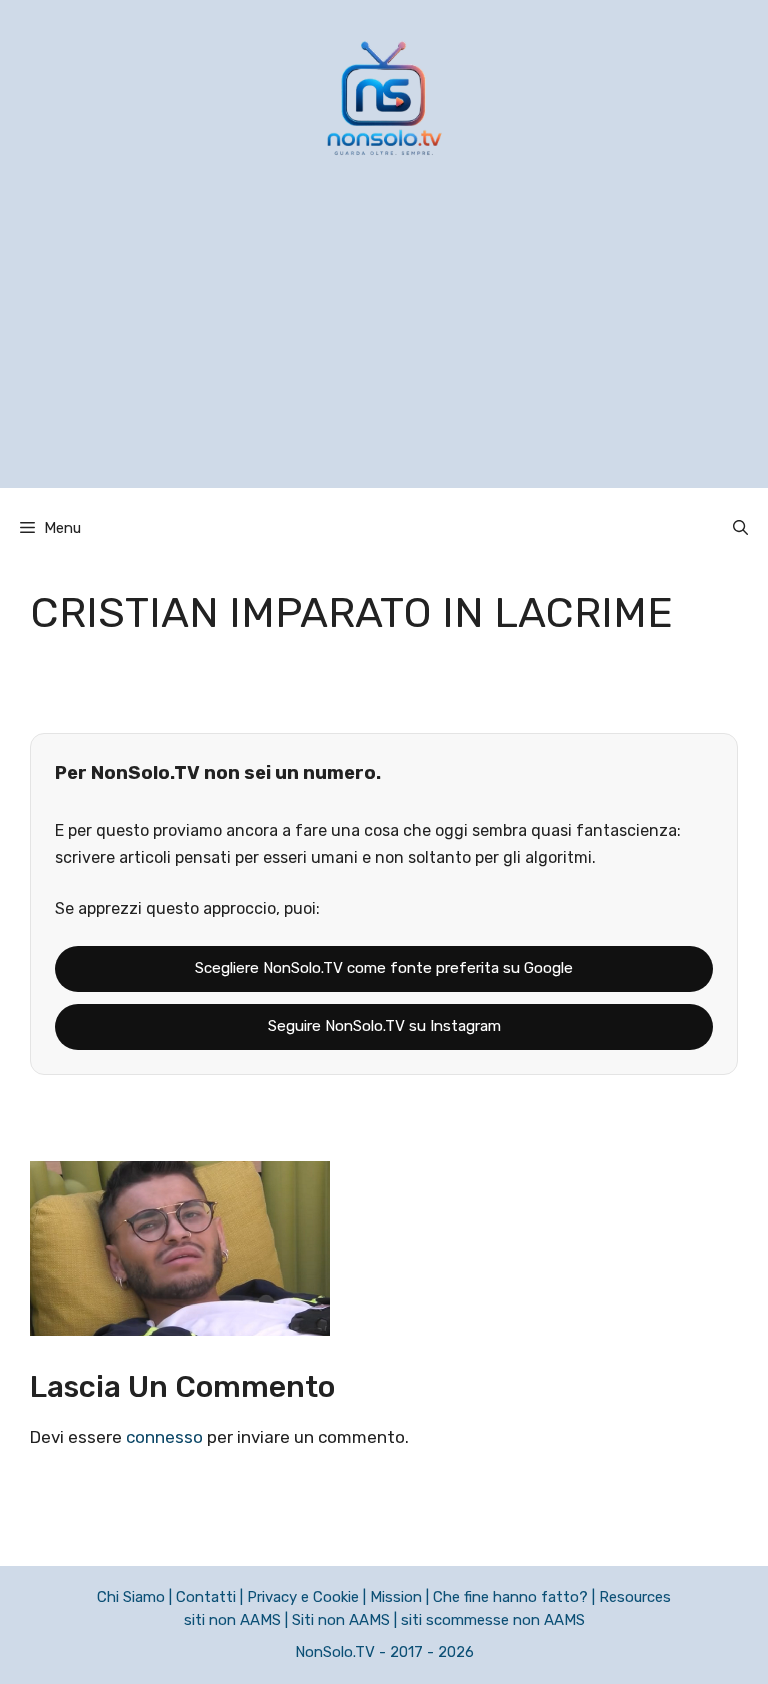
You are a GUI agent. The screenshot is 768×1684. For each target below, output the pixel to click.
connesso (164, 1437)
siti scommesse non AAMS (493, 1620)
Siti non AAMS (341, 1620)
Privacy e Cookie (303, 1597)
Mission (396, 1597)
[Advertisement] (384, 348)
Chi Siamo (131, 1597)
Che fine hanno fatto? (510, 1597)
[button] (740, 528)
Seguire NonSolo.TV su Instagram (384, 1026)
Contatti (206, 1597)
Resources (635, 1597)
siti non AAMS (232, 1620)
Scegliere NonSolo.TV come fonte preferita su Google (384, 968)
